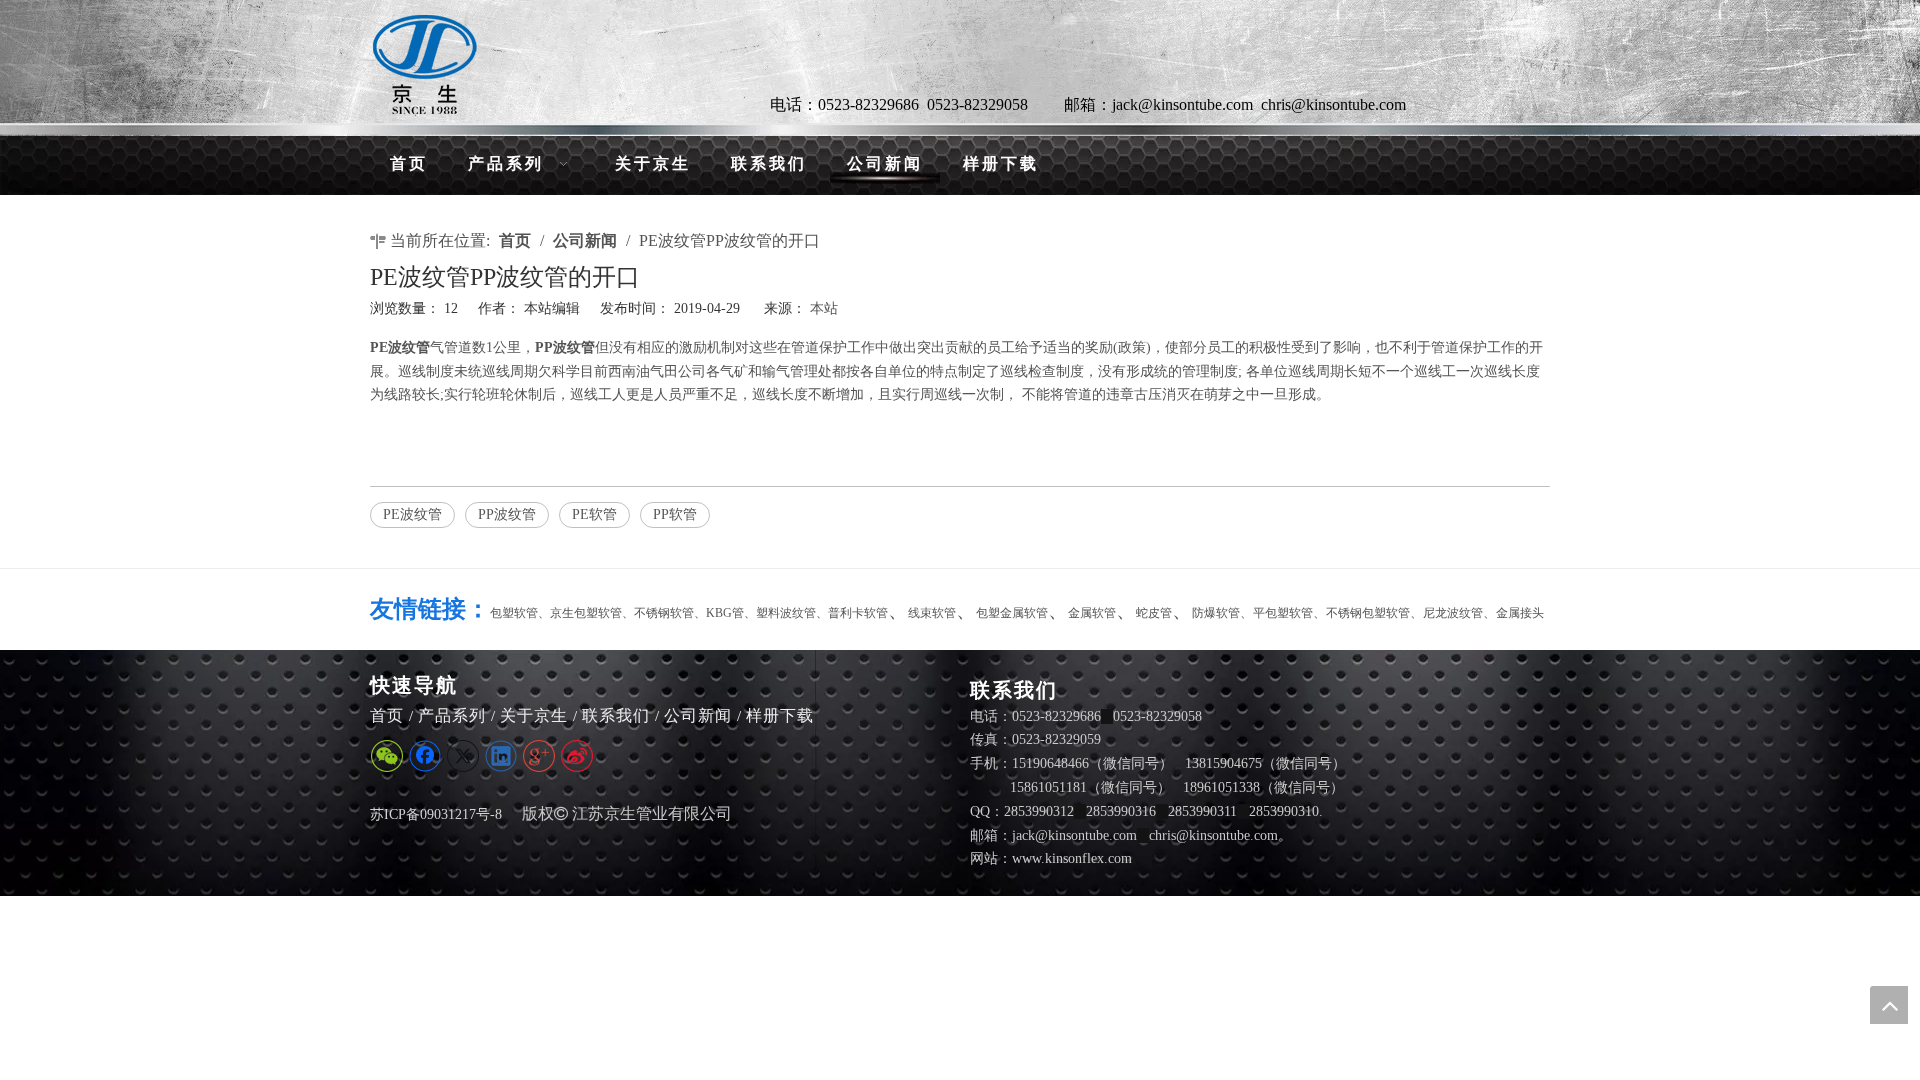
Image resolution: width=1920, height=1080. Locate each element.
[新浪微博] (577, 756)
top (1889, 1005)
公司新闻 (698, 715)
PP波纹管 (507, 514)
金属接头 (1520, 613)
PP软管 (675, 514)
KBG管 (725, 613)
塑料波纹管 (786, 613)
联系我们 (616, 715)
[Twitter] (463, 756)
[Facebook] (425, 756)
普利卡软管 (858, 613)
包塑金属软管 (1012, 613)
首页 (387, 715)
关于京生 (534, 715)
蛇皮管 (1154, 613)
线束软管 (932, 613)
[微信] (387, 756)
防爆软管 (1216, 613)
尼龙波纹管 (1453, 613)
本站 (824, 308)
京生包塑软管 (586, 613)
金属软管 (1092, 613)
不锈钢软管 (664, 613)
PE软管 (594, 514)
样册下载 (780, 715)
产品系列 (452, 715)
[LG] (425, 64)
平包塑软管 (1283, 613)
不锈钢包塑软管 (1368, 613)
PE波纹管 (412, 514)
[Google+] (539, 756)
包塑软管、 (520, 613)
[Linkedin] (501, 756)
